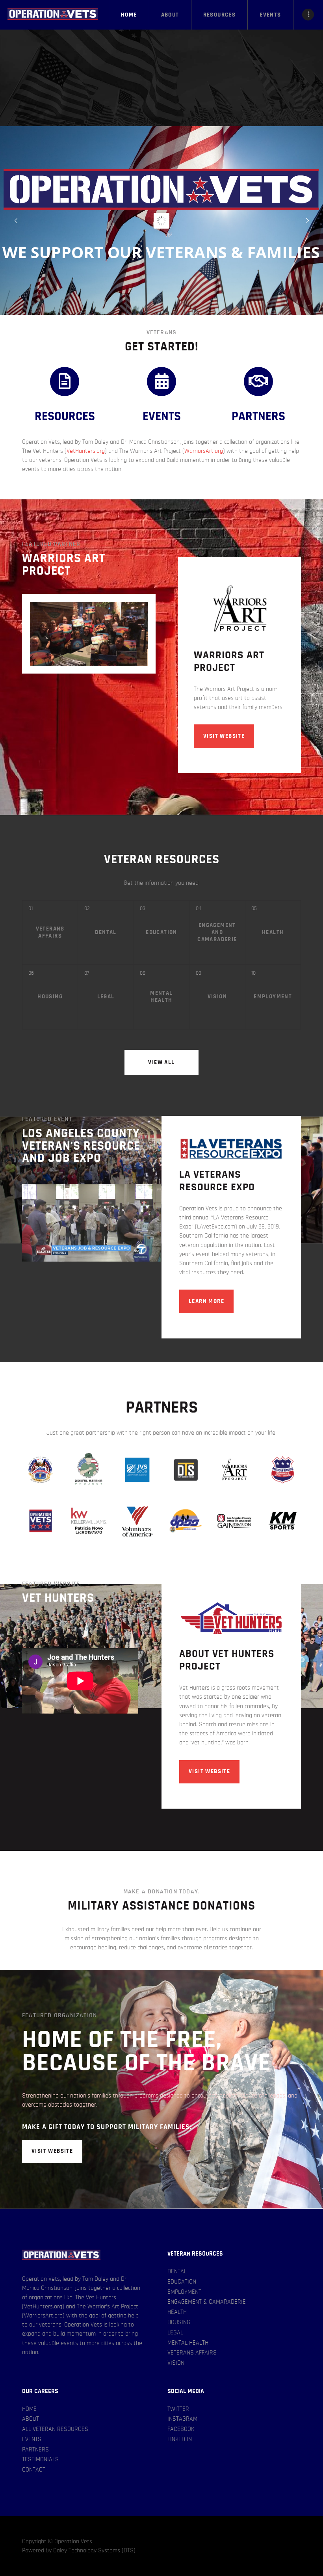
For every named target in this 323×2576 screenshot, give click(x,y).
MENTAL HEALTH (188, 2343)
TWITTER (178, 2409)
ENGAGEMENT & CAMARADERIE (207, 2302)
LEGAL (175, 2332)
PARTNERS (35, 2449)
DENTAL (177, 2271)
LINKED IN (180, 2439)
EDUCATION (182, 2282)
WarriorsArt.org (204, 451)
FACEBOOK (181, 2429)
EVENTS (32, 2439)
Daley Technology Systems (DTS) (94, 2550)
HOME (29, 2409)
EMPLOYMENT (184, 2292)
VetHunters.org (86, 451)
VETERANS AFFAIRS (192, 2353)
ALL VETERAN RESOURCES (55, 2429)
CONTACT (34, 2470)
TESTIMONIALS (40, 2459)
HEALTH (177, 2312)
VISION (176, 2363)
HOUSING (179, 2322)
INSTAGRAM (182, 2419)
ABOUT (31, 2419)
